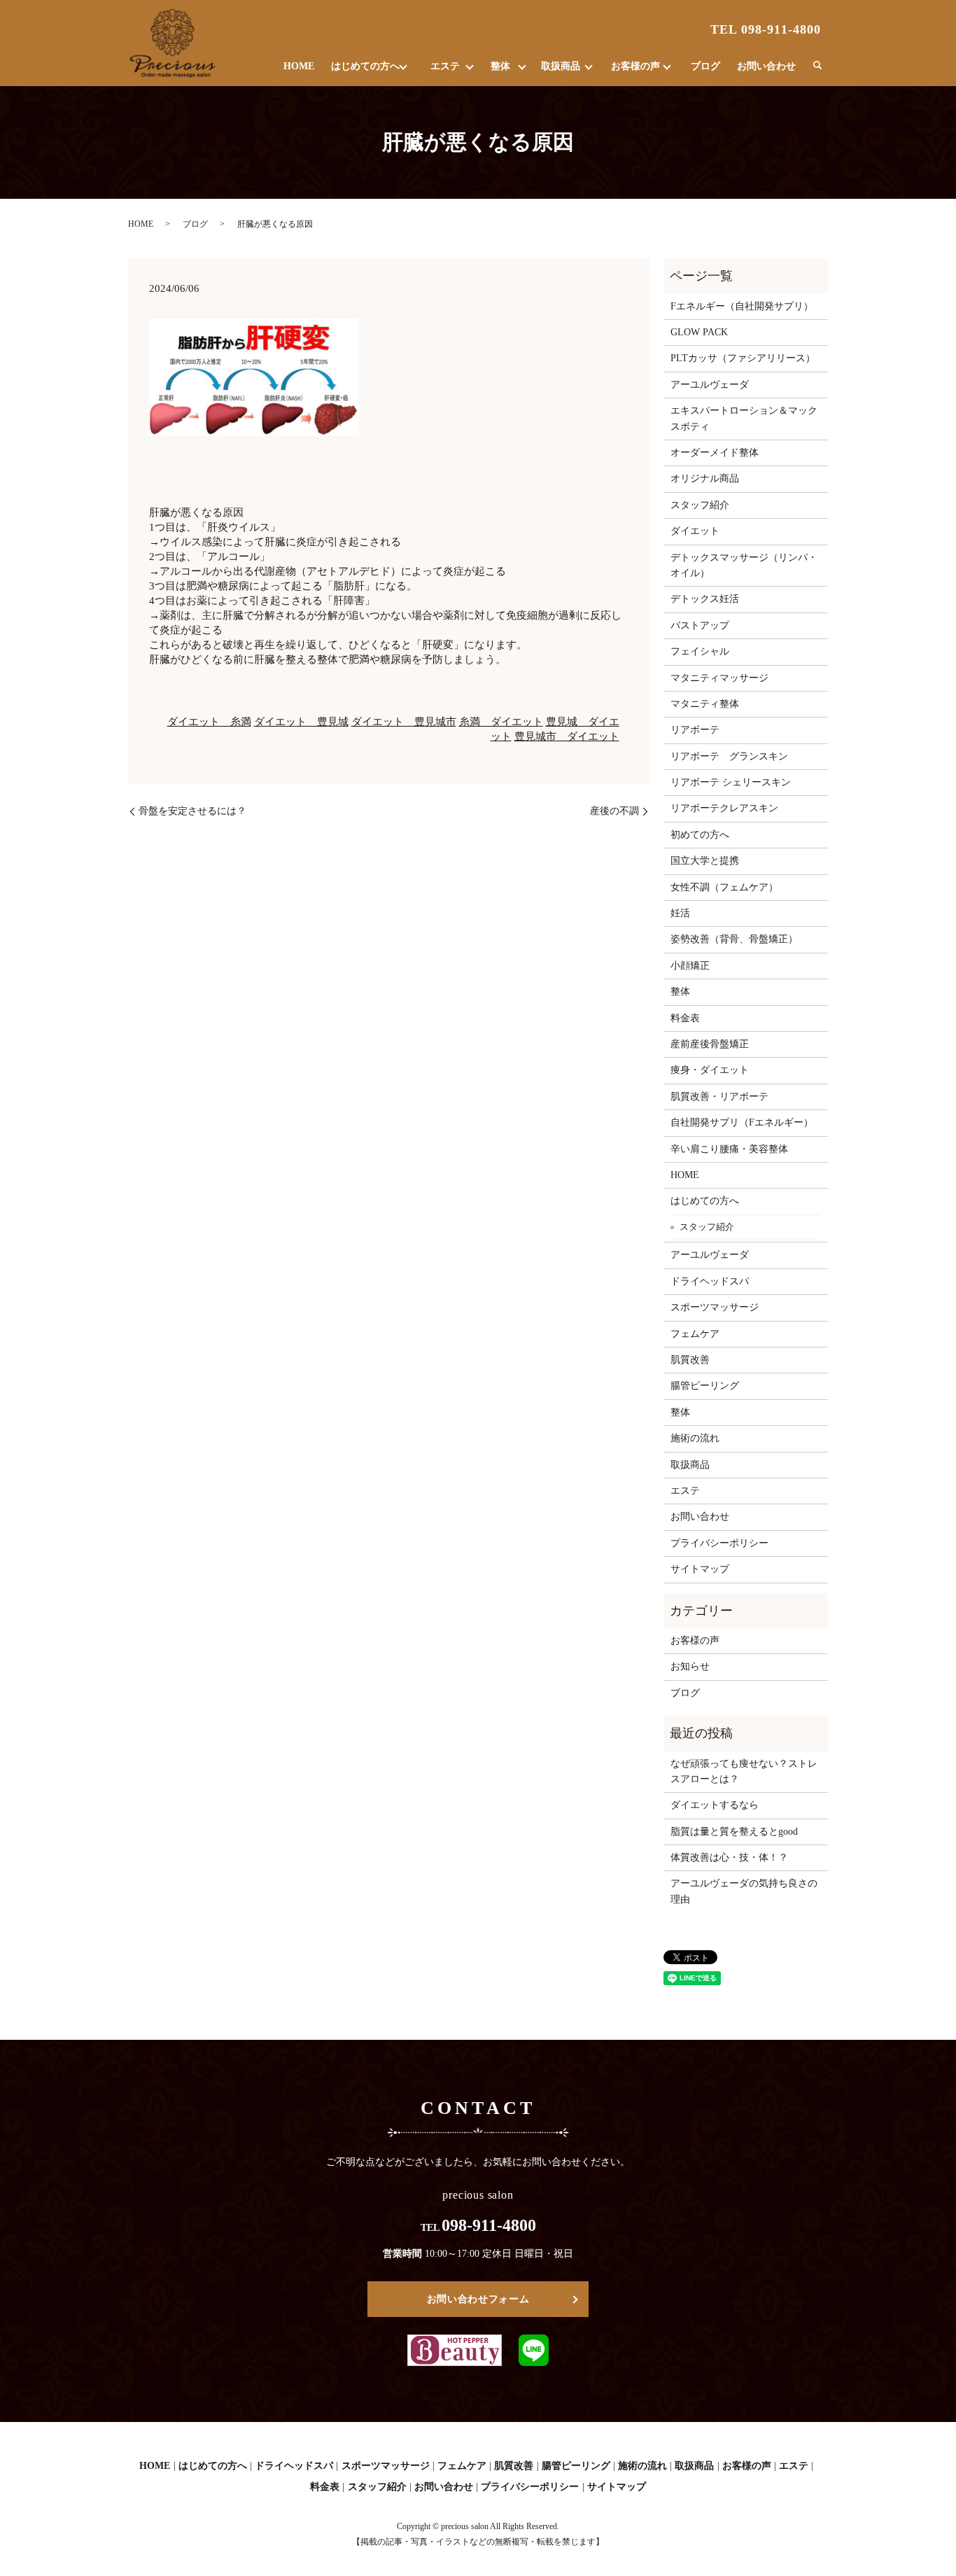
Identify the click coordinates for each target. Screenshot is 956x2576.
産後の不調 (614, 811)
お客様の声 (635, 66)
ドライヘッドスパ (710, 1281)
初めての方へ (700, 835)
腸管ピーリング (705, 1386)
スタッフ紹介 (700, 505)
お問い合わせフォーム (478, 2299)
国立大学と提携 (705, 861)
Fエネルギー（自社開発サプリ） (742, 306)
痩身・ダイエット (710, 1070)
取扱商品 (561, 66)
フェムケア (695, 1334)
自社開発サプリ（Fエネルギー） (742, 1122)
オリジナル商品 (705, 478)
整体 (500, 66)
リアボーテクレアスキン (724, 808)
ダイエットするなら (715, 1805)
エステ (445, 66)
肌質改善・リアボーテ (719, 1097)
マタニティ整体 (705, 704)
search (817, 66)
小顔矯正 (690, 966)
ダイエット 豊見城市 (404, 722)
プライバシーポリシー (719, 1543)
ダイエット (695, 531)
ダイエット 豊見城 (301, 722)
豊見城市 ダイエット (567, 736)
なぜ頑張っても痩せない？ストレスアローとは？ (744, 1771)
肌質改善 (690, 1360)
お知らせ (690, 1666)
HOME (299, 66)
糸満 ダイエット (501, 722)
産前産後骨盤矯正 (710, 1044)
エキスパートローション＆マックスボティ (744, 418)
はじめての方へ (365, 66)
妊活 (680, 913)
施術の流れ (695, 1438)
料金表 (685, 1018)
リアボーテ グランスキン (729, 756)
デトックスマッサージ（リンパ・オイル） (744, 565)
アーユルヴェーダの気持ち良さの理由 (744, 1891)
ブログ (705, 66)
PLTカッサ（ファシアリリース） (743, 358)
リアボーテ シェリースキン (731, 782)
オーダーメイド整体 (715, 453)
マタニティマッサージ (719, 678)
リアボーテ (695, 730)
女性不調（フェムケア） (724, 887)
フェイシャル (700, 651)
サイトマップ (700, 1569)
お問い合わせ (766, 66)
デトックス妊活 (705, 599)
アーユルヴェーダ (710, 385)
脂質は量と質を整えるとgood (734, 1832)
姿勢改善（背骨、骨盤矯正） (734, 939)
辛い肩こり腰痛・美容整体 (729, 1149)
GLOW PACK (699, 332)
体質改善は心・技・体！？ (729, 1857)
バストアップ (700, 625)
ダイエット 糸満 (209, 722)
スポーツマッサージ (715, 1307)
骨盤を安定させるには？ (192, 811)
